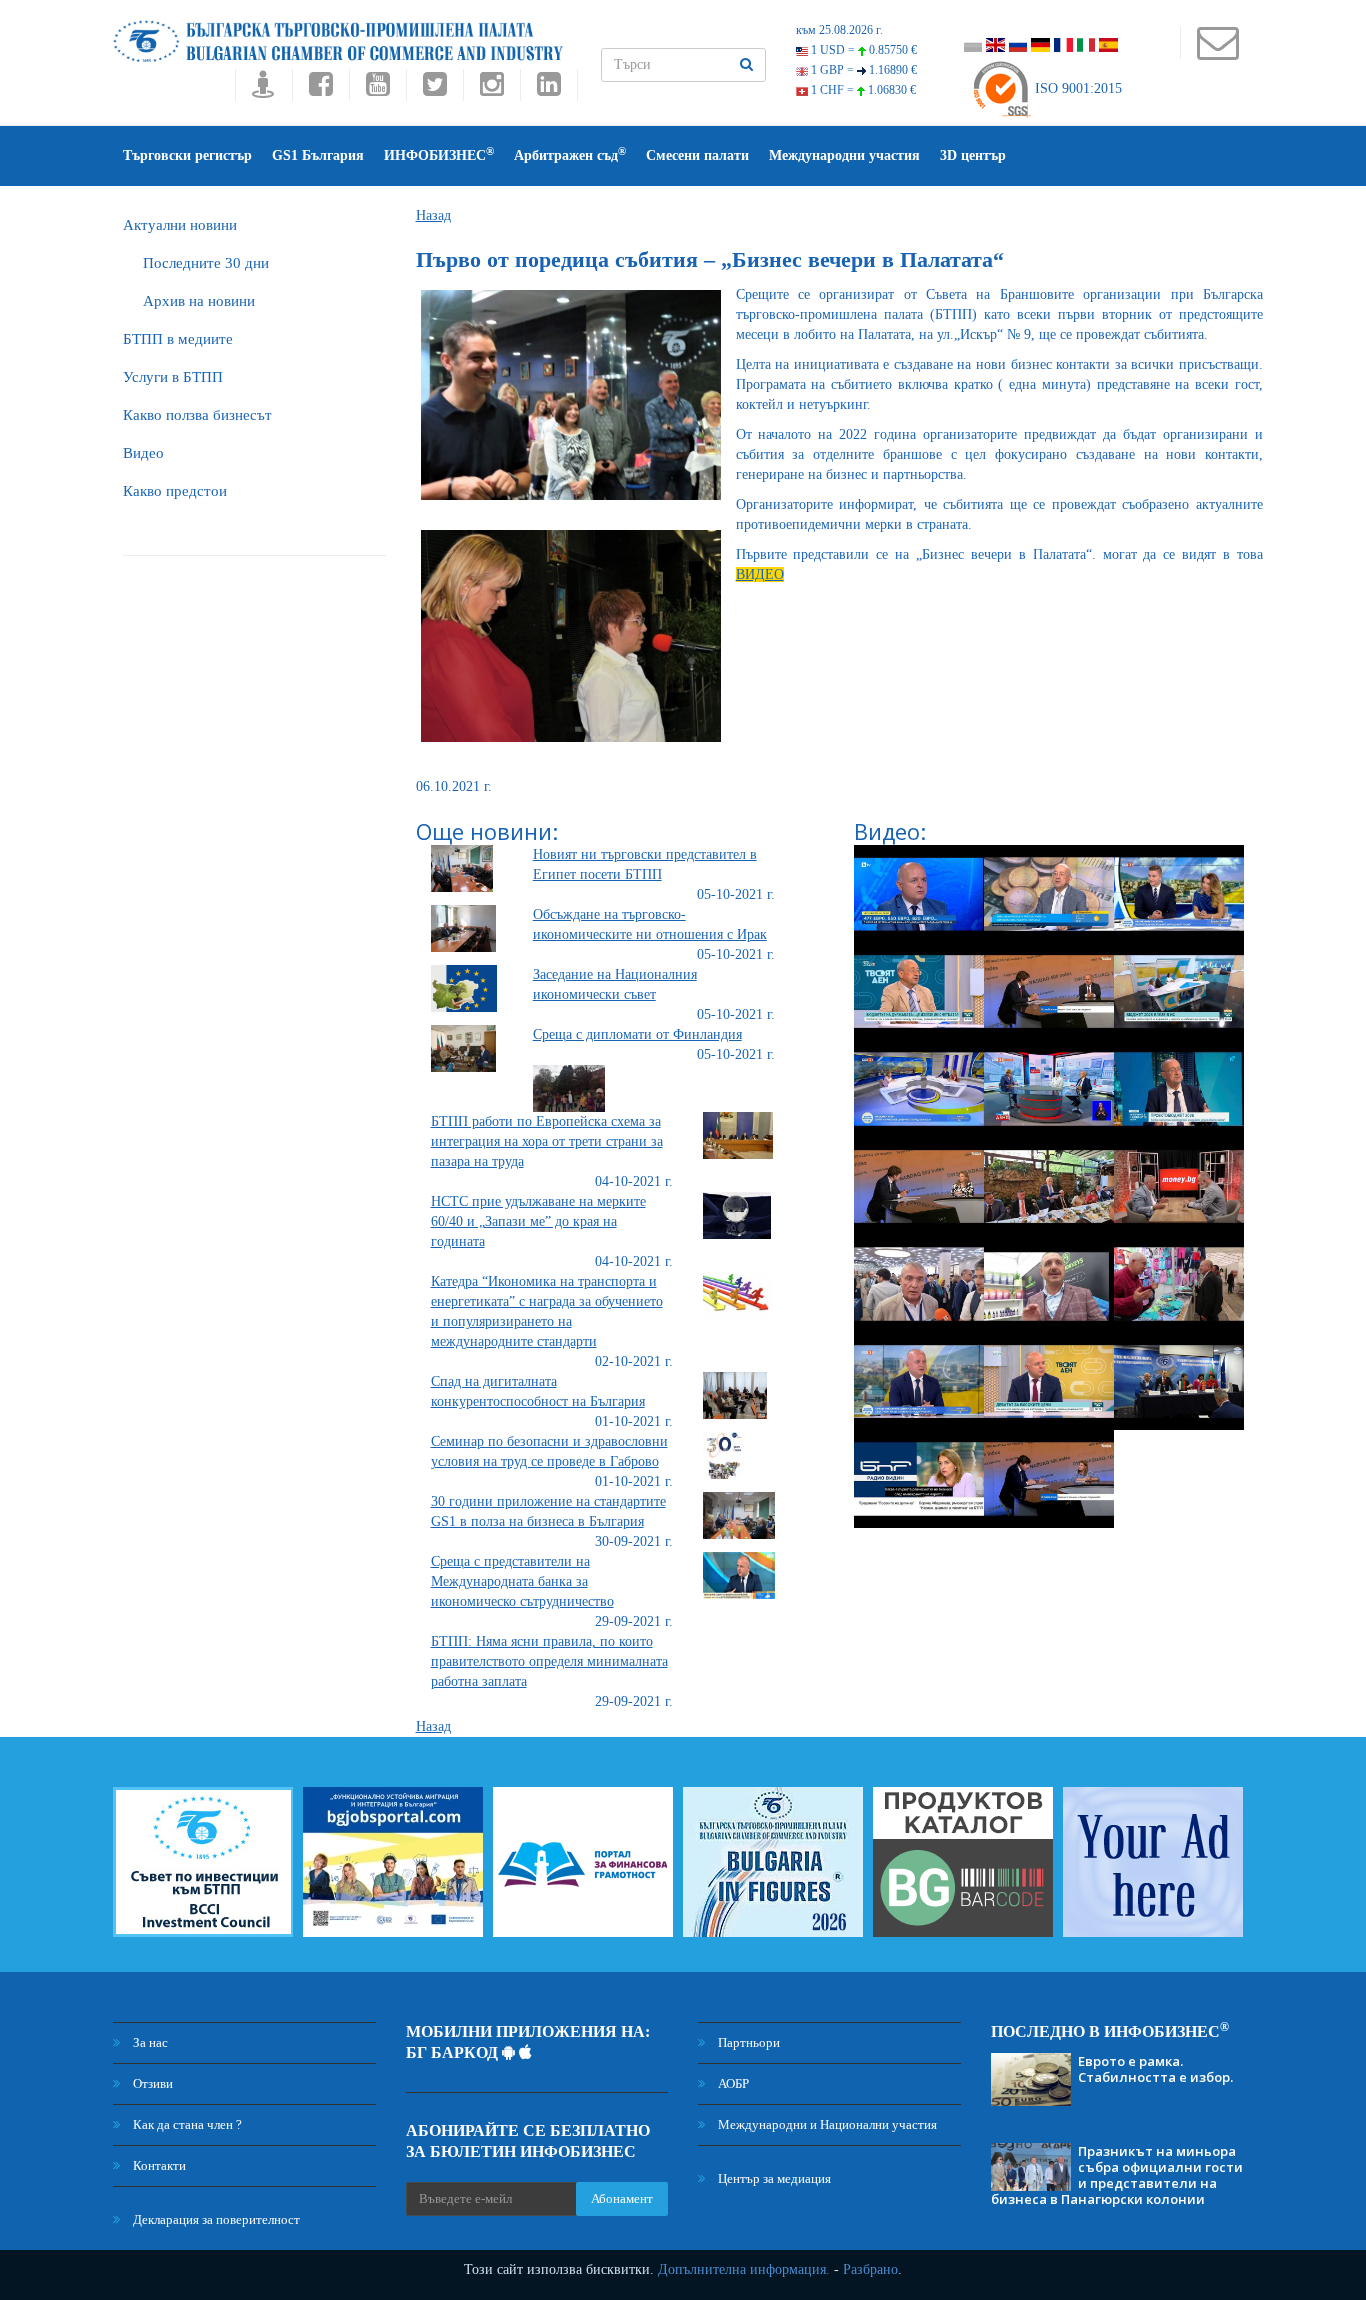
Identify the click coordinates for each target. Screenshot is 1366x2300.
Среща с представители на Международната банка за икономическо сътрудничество (522, 1581)
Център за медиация (773, 2178)
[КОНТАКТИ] (1217, 52)
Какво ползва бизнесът (197, 415)
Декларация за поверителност (215, 2219)
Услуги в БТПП (173, 377)
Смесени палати (697, 155)
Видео (143, 453)
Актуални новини (180, 225)
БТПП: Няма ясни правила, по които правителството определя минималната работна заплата (549, 1661)
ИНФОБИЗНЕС (439, 154)
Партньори (747, 2042)
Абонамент (622, 2198)
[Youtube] (377, 89)
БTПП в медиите (178, 339)
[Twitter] (434, 89)
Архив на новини (199, 301)
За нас (149, 2042)
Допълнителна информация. (744, 2269)
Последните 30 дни (206, 263)
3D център (973, 155)
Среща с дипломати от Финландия (637, 1034)
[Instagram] (491, 89)
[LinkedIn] (549, 89)
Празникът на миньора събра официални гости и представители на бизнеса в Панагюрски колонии (1117, 2175)
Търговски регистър (187, 155)
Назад (433, 215)
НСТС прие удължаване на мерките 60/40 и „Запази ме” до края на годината (538, 1221)
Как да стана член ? (186, 2124)
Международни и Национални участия (826, 2124)
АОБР (732, 2083)
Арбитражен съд (570, 154)
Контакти (158, 2165)
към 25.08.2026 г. (839, 30)
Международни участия (844, 155)
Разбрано (870, 2269)
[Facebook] (320, 89)
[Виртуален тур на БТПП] (263, 89)
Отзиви (151, 2083)
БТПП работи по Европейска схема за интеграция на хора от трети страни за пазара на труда (547, 1141)
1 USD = (862, 50)
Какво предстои (175, 491)
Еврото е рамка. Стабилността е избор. (1155, 2069)
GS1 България (318, 155)
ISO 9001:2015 (1076, 88)
